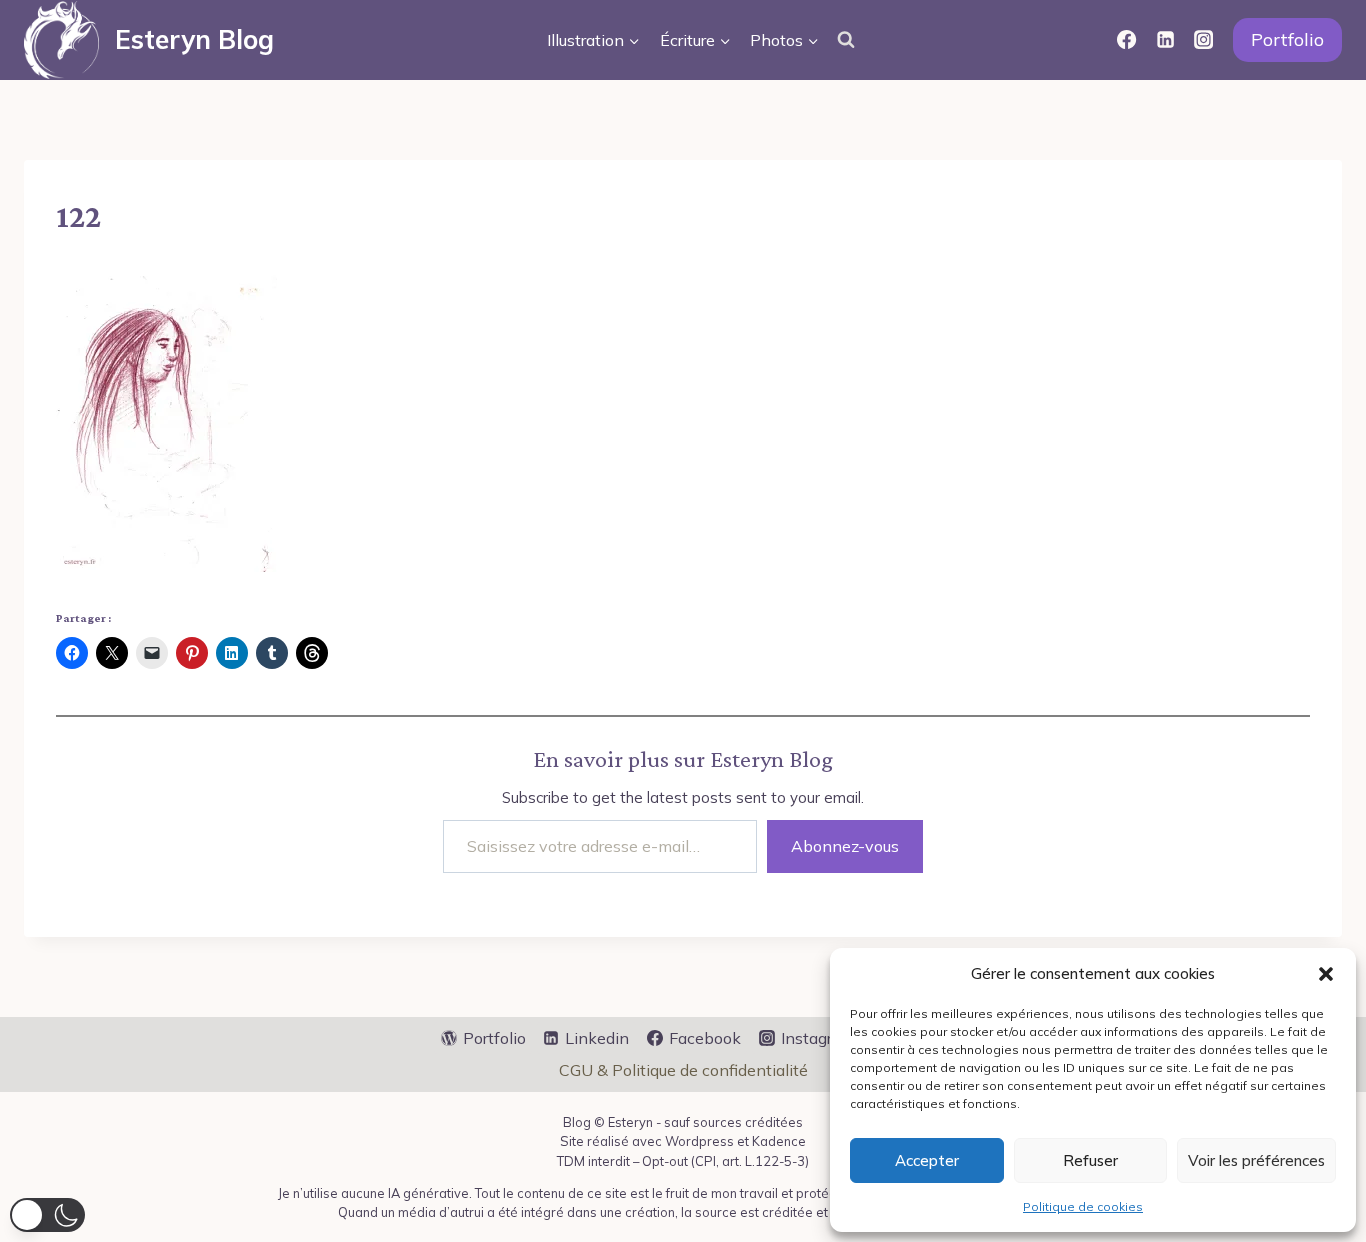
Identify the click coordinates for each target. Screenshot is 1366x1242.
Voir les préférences (1256, 1160)
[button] (1326, 974)
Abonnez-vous (845, 846)
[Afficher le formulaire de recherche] (846, 40)
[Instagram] (1204, 40)
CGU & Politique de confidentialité (683, 1070)
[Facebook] (1127, 40)
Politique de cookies (1083, 1206)
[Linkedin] (1165, 40)
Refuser (1090, 1160)
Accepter (927, 1160)
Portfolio (1287, 39)
